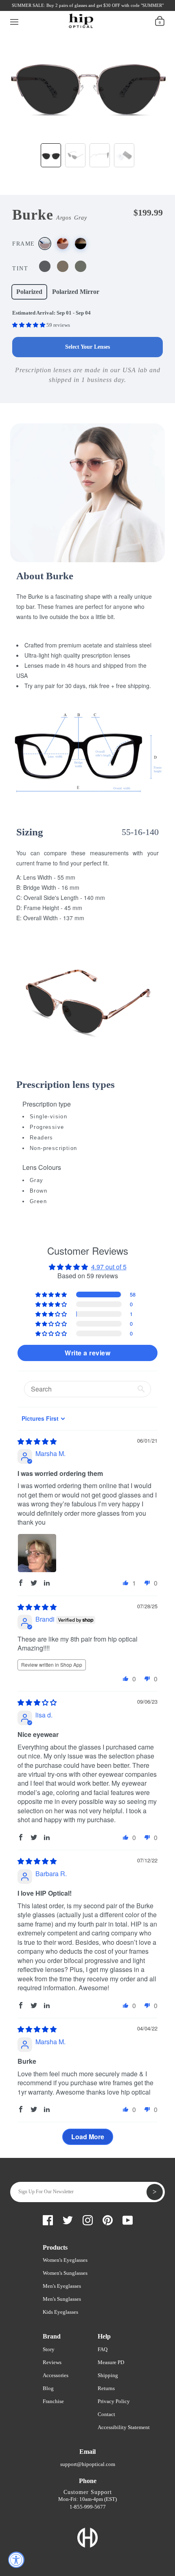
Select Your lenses (87, 347)
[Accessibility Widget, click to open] (16, 2560)
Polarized (29, 292)
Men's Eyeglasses (62, 2286)
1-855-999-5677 (88, 2507)
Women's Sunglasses (65, 2273)
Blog (48, 2388)
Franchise (53, 2401)
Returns (106, 2388)
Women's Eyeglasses (65, 2260)
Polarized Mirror (76, 292)
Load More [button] (88, 2137)
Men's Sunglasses (62, 2299)
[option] (87, 83)
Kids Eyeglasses (60, 2312)
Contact (106, 2414)
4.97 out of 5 (109, 1267)
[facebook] (24, 8)
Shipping (108, 2375)
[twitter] (38, 8)
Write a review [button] (87, 1353)
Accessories (56, 2375)
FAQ (103, 2349)
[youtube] (79, 8)
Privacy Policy (114, 2401)
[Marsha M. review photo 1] (37, 1553)
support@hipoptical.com (88, 2464)
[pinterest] (66, 8)
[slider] (37, 1441)
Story (49, 2349)
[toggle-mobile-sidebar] (14, 21)
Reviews (52, 2362)
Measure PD (111, 2362)
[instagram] (52, 8)
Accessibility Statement (124, 2427)
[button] (29, 325)
